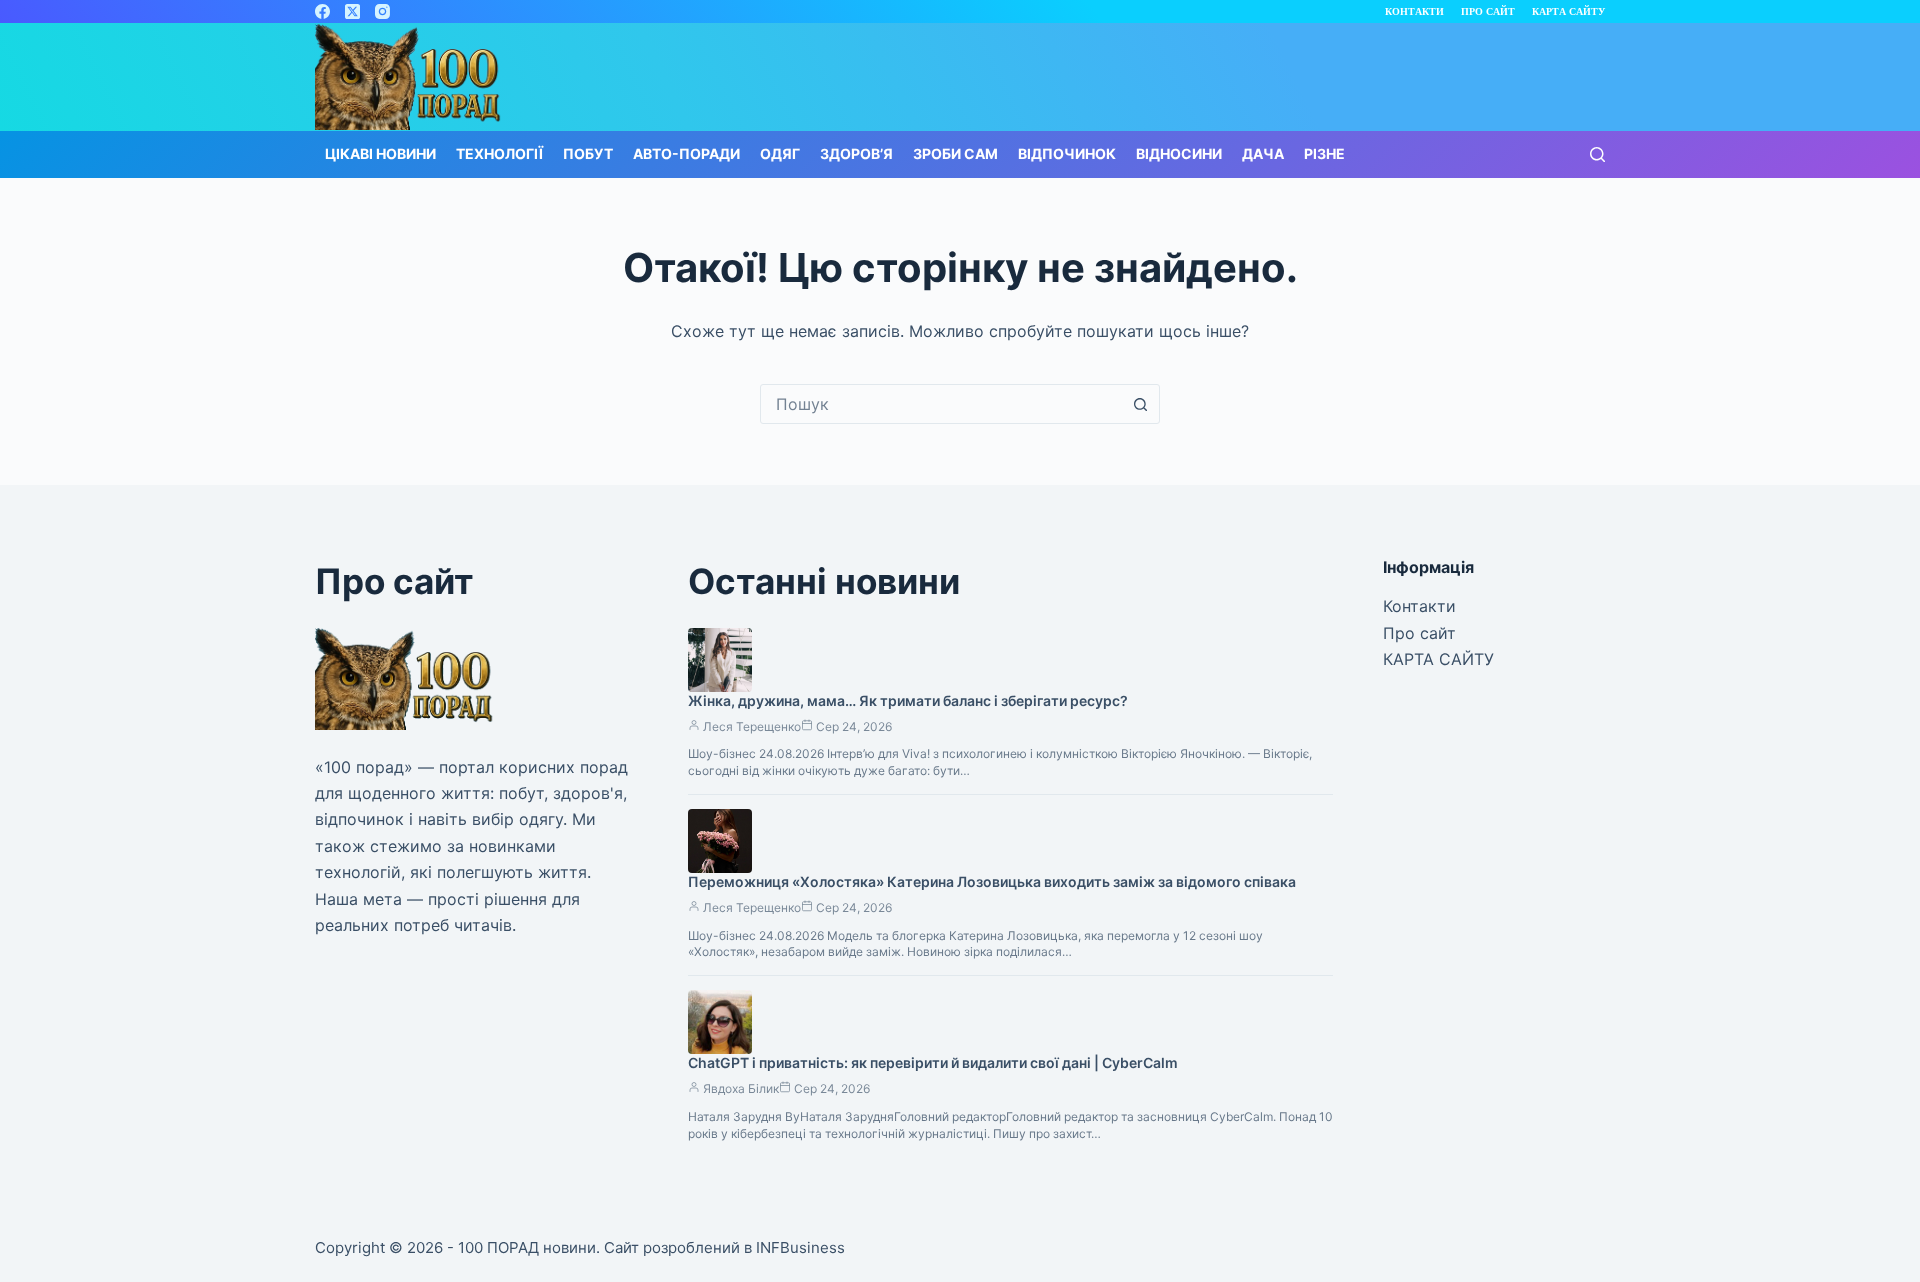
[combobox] (941, 404)
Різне (1324, 153)
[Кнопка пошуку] (1140, 404)
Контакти (1414, 11)
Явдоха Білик (741, 1088)
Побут (588, 153)
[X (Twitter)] (352, 11)
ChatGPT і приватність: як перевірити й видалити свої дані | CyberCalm (933, 1062)
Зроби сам (955, 153)
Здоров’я (856, 153)
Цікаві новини (380, 153)
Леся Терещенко (752, 726)
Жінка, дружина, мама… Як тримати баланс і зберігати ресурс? (908, 700)
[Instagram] (382, 11)
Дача (1263, 153)
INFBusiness (800, 1247)
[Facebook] (322, 11)
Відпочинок (1067, 153)
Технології (499, 153)
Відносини (1179, 153)
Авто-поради (686, 153)
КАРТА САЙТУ (1568, 11)
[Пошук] (1597, 154)
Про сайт (1488, 11)
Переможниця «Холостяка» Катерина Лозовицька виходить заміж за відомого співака (992, 881)
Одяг (780, 153)
